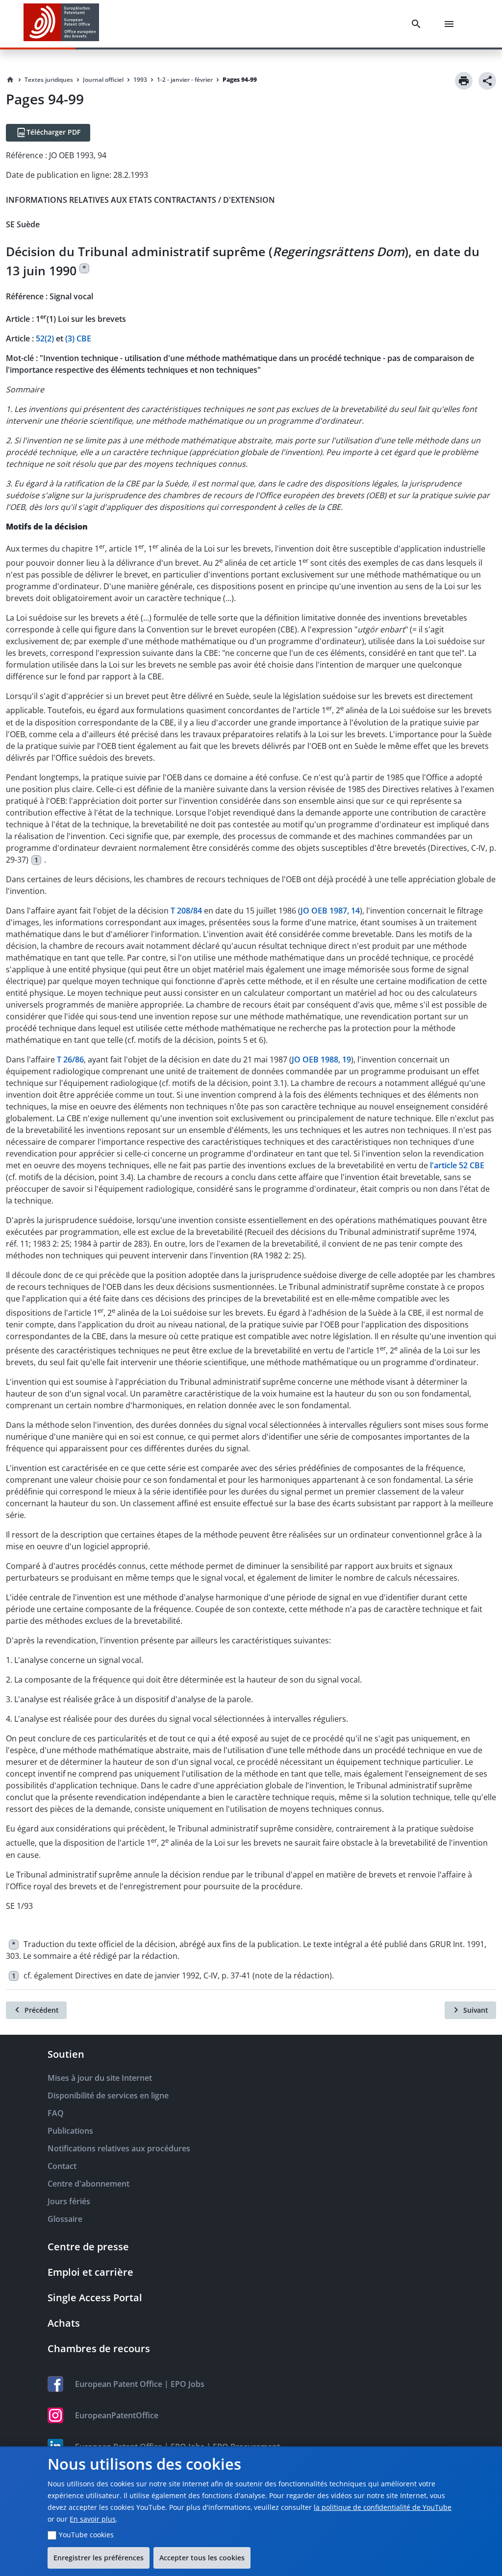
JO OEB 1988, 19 (321, 1059)
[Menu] (451, 24)
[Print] (464, 81)
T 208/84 (186, 911)
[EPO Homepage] (61, 24)
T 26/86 (70, 1059)
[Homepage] (10, 80)
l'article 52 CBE (457, 1165)
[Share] (487, 81)
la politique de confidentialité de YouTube (383, 2507)
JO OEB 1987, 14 (330, 911)
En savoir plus (93, 2519)
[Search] (418, 24)
